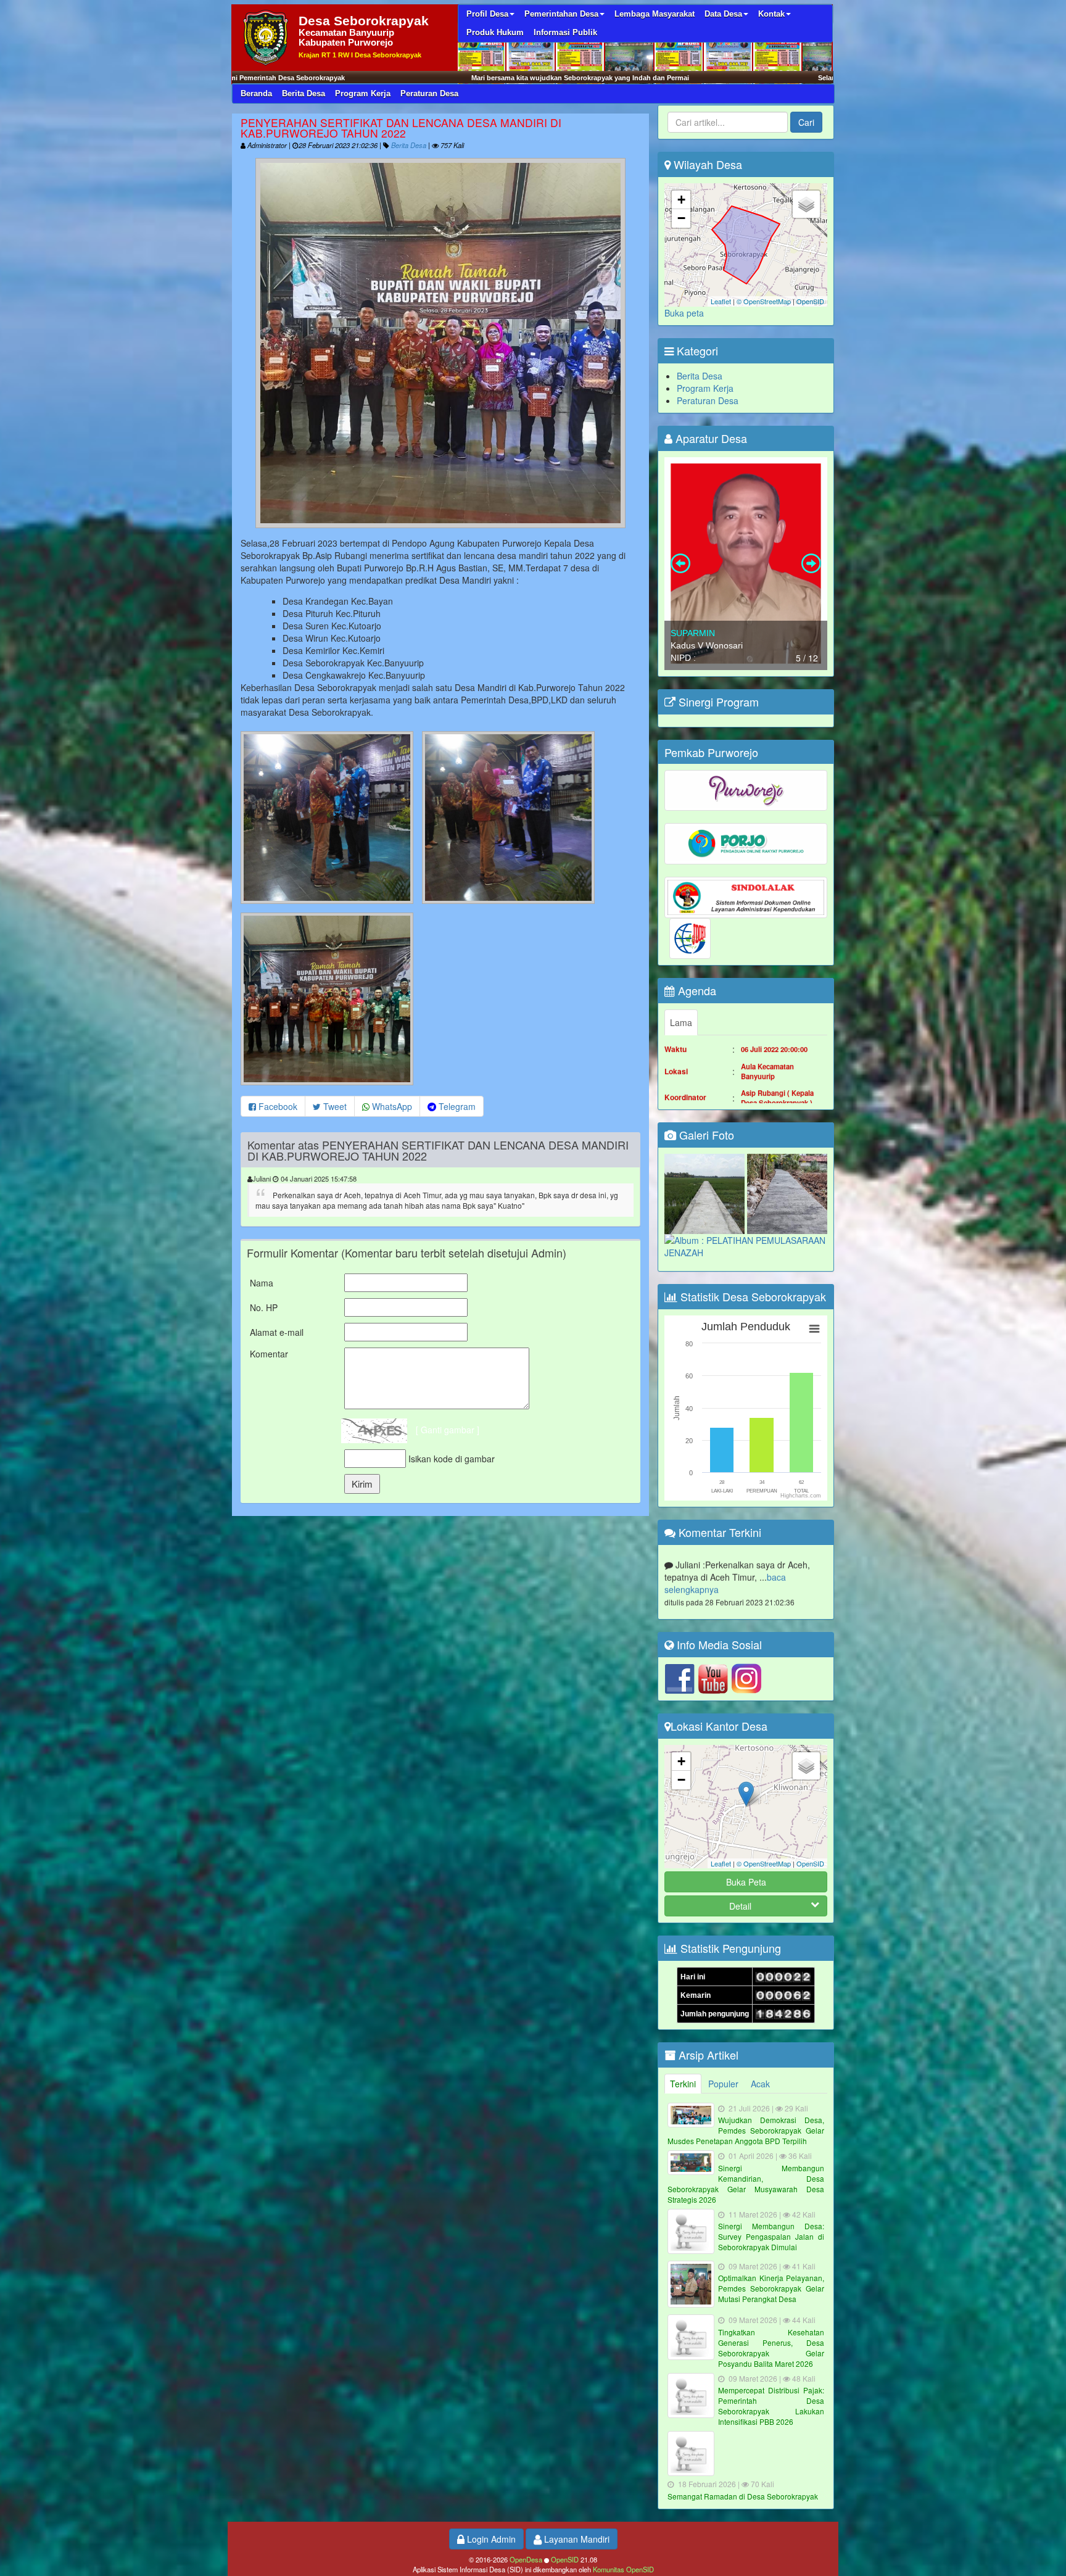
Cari (806, 122)
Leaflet (721, 301)
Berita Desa (304, 93)
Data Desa (723, 14)
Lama (681, 1022)
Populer (723, 2084)
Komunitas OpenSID (623, 2569)
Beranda (256, 93)
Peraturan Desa (429, 93)
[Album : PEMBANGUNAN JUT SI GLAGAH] (706, 1193)
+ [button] (681, 200)
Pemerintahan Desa (561, 14)
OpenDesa (526, 2559)
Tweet (334, 1106)
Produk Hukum (495, 32)
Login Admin (490, 2539)
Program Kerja (363, 93)
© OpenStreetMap (764, 301)
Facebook (277, 1106)
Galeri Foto (705, 1135)
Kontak (771, 14)
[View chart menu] (814, 1329)
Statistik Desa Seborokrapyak (752, 1296)
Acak (760, 2084)
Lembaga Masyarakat (655, 14)
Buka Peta (746, 1882)
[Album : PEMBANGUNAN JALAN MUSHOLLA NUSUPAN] (787, 1193)
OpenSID (810, 301)
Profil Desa (487, 14)
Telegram (456, 1106)
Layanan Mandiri (576, 2539)
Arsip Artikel (707, 2055)
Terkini (683, 2084)
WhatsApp (391, 1106)
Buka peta (684, 313)
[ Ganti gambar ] (448, 1430)
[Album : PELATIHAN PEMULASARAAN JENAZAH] (746, 1245)
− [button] (681, 218)
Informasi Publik (565, 32)
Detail (740, 1906)
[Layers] (806, 204)
